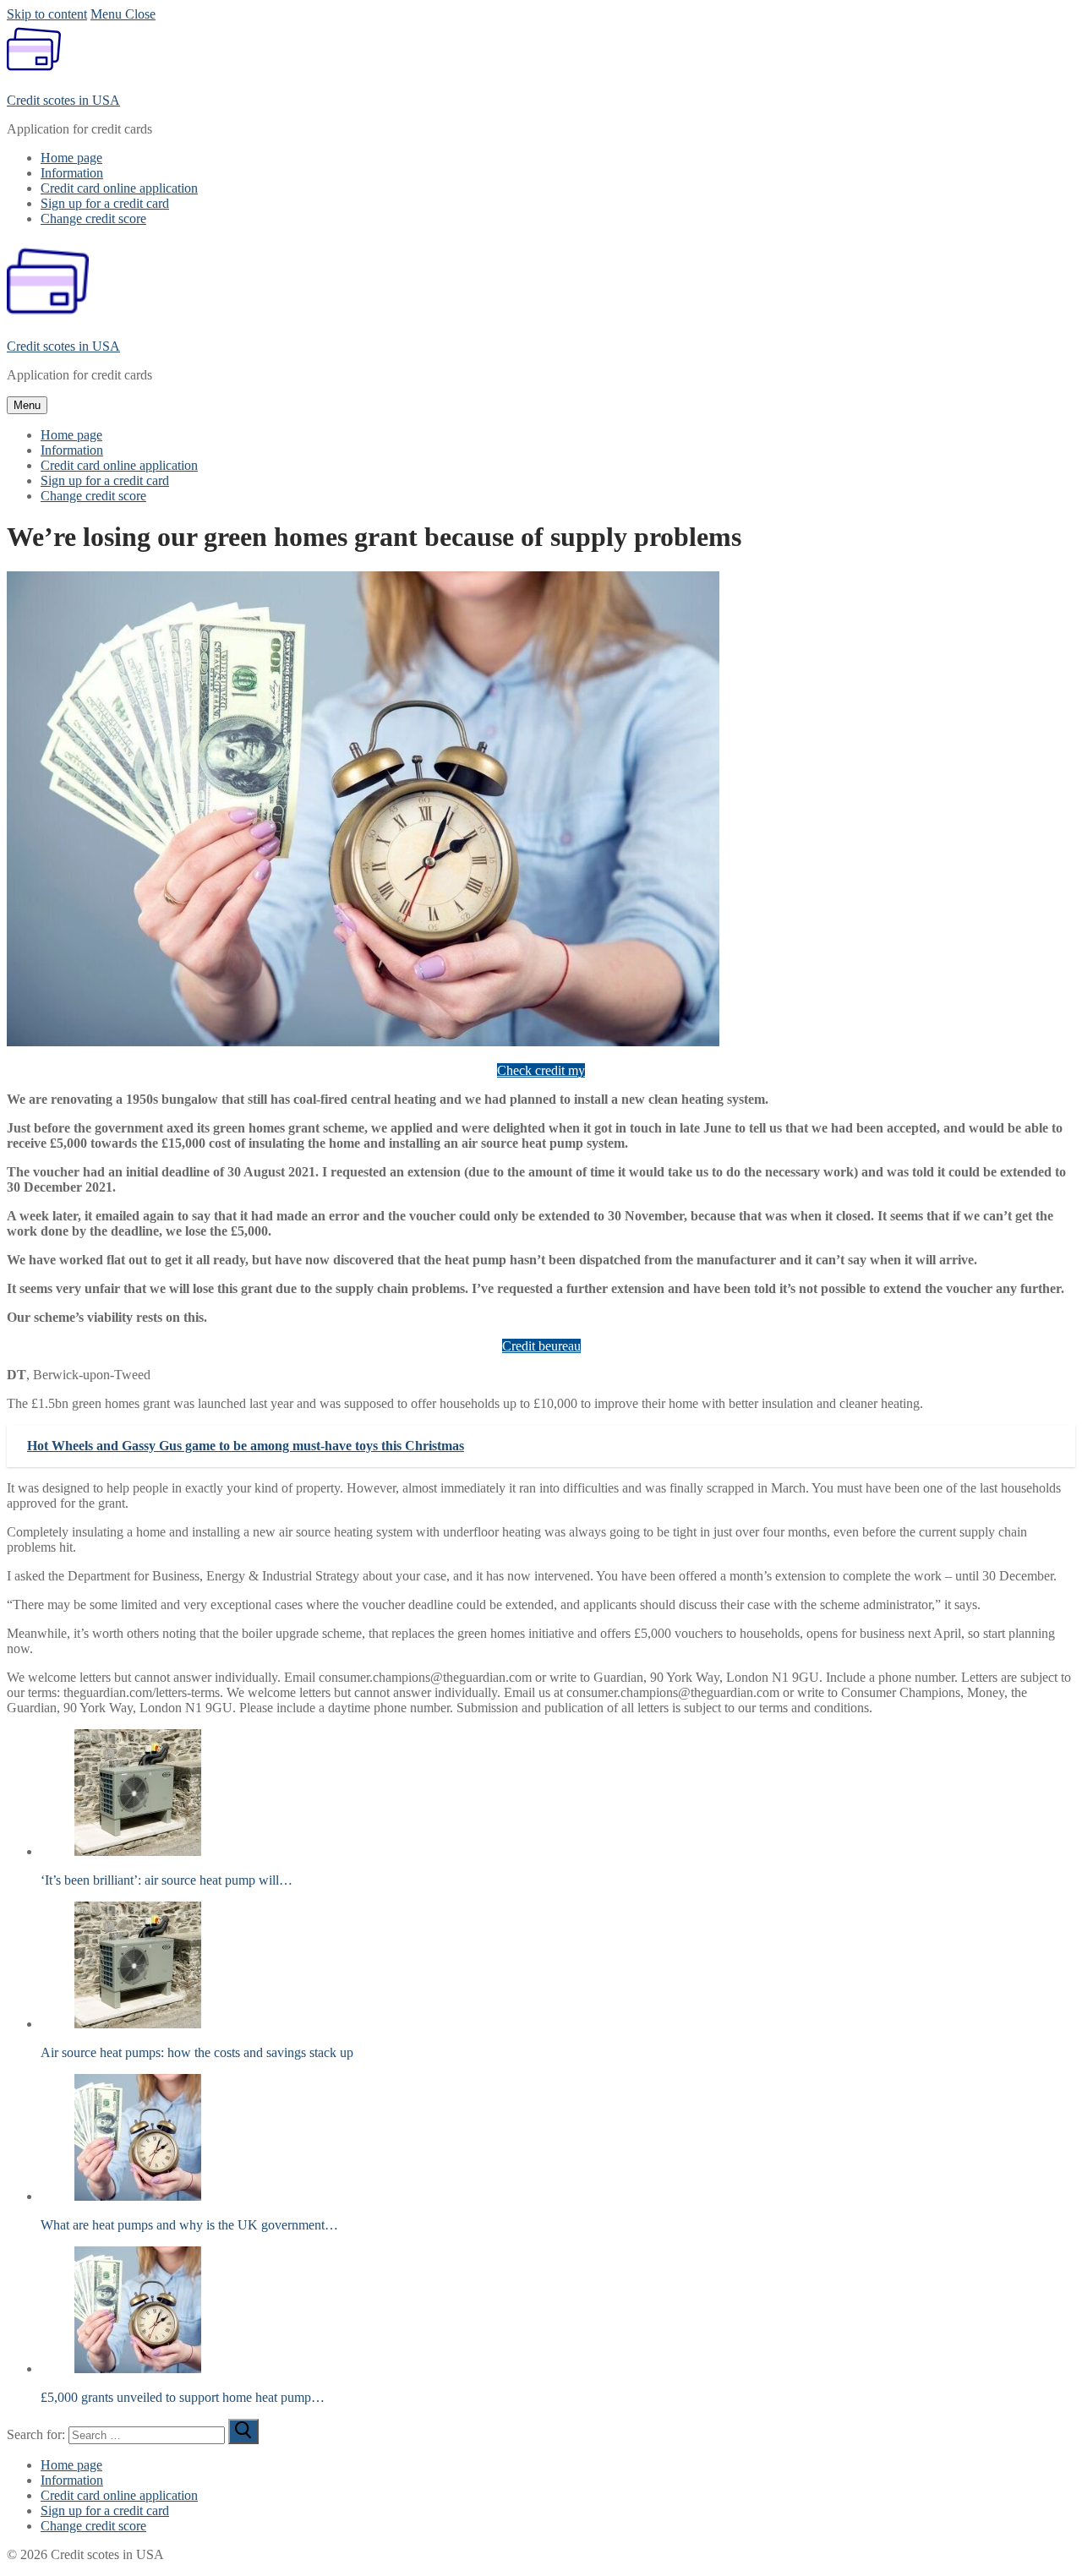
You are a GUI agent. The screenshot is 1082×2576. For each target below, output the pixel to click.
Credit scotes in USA (63, 100)
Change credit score (93, 2526)
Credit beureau (541, 1346)
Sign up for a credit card (105, 2511)
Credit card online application (119, 2495)
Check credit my (541, 1070)
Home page (71, 2465)
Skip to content (47, 14)
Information (72, 2480)
